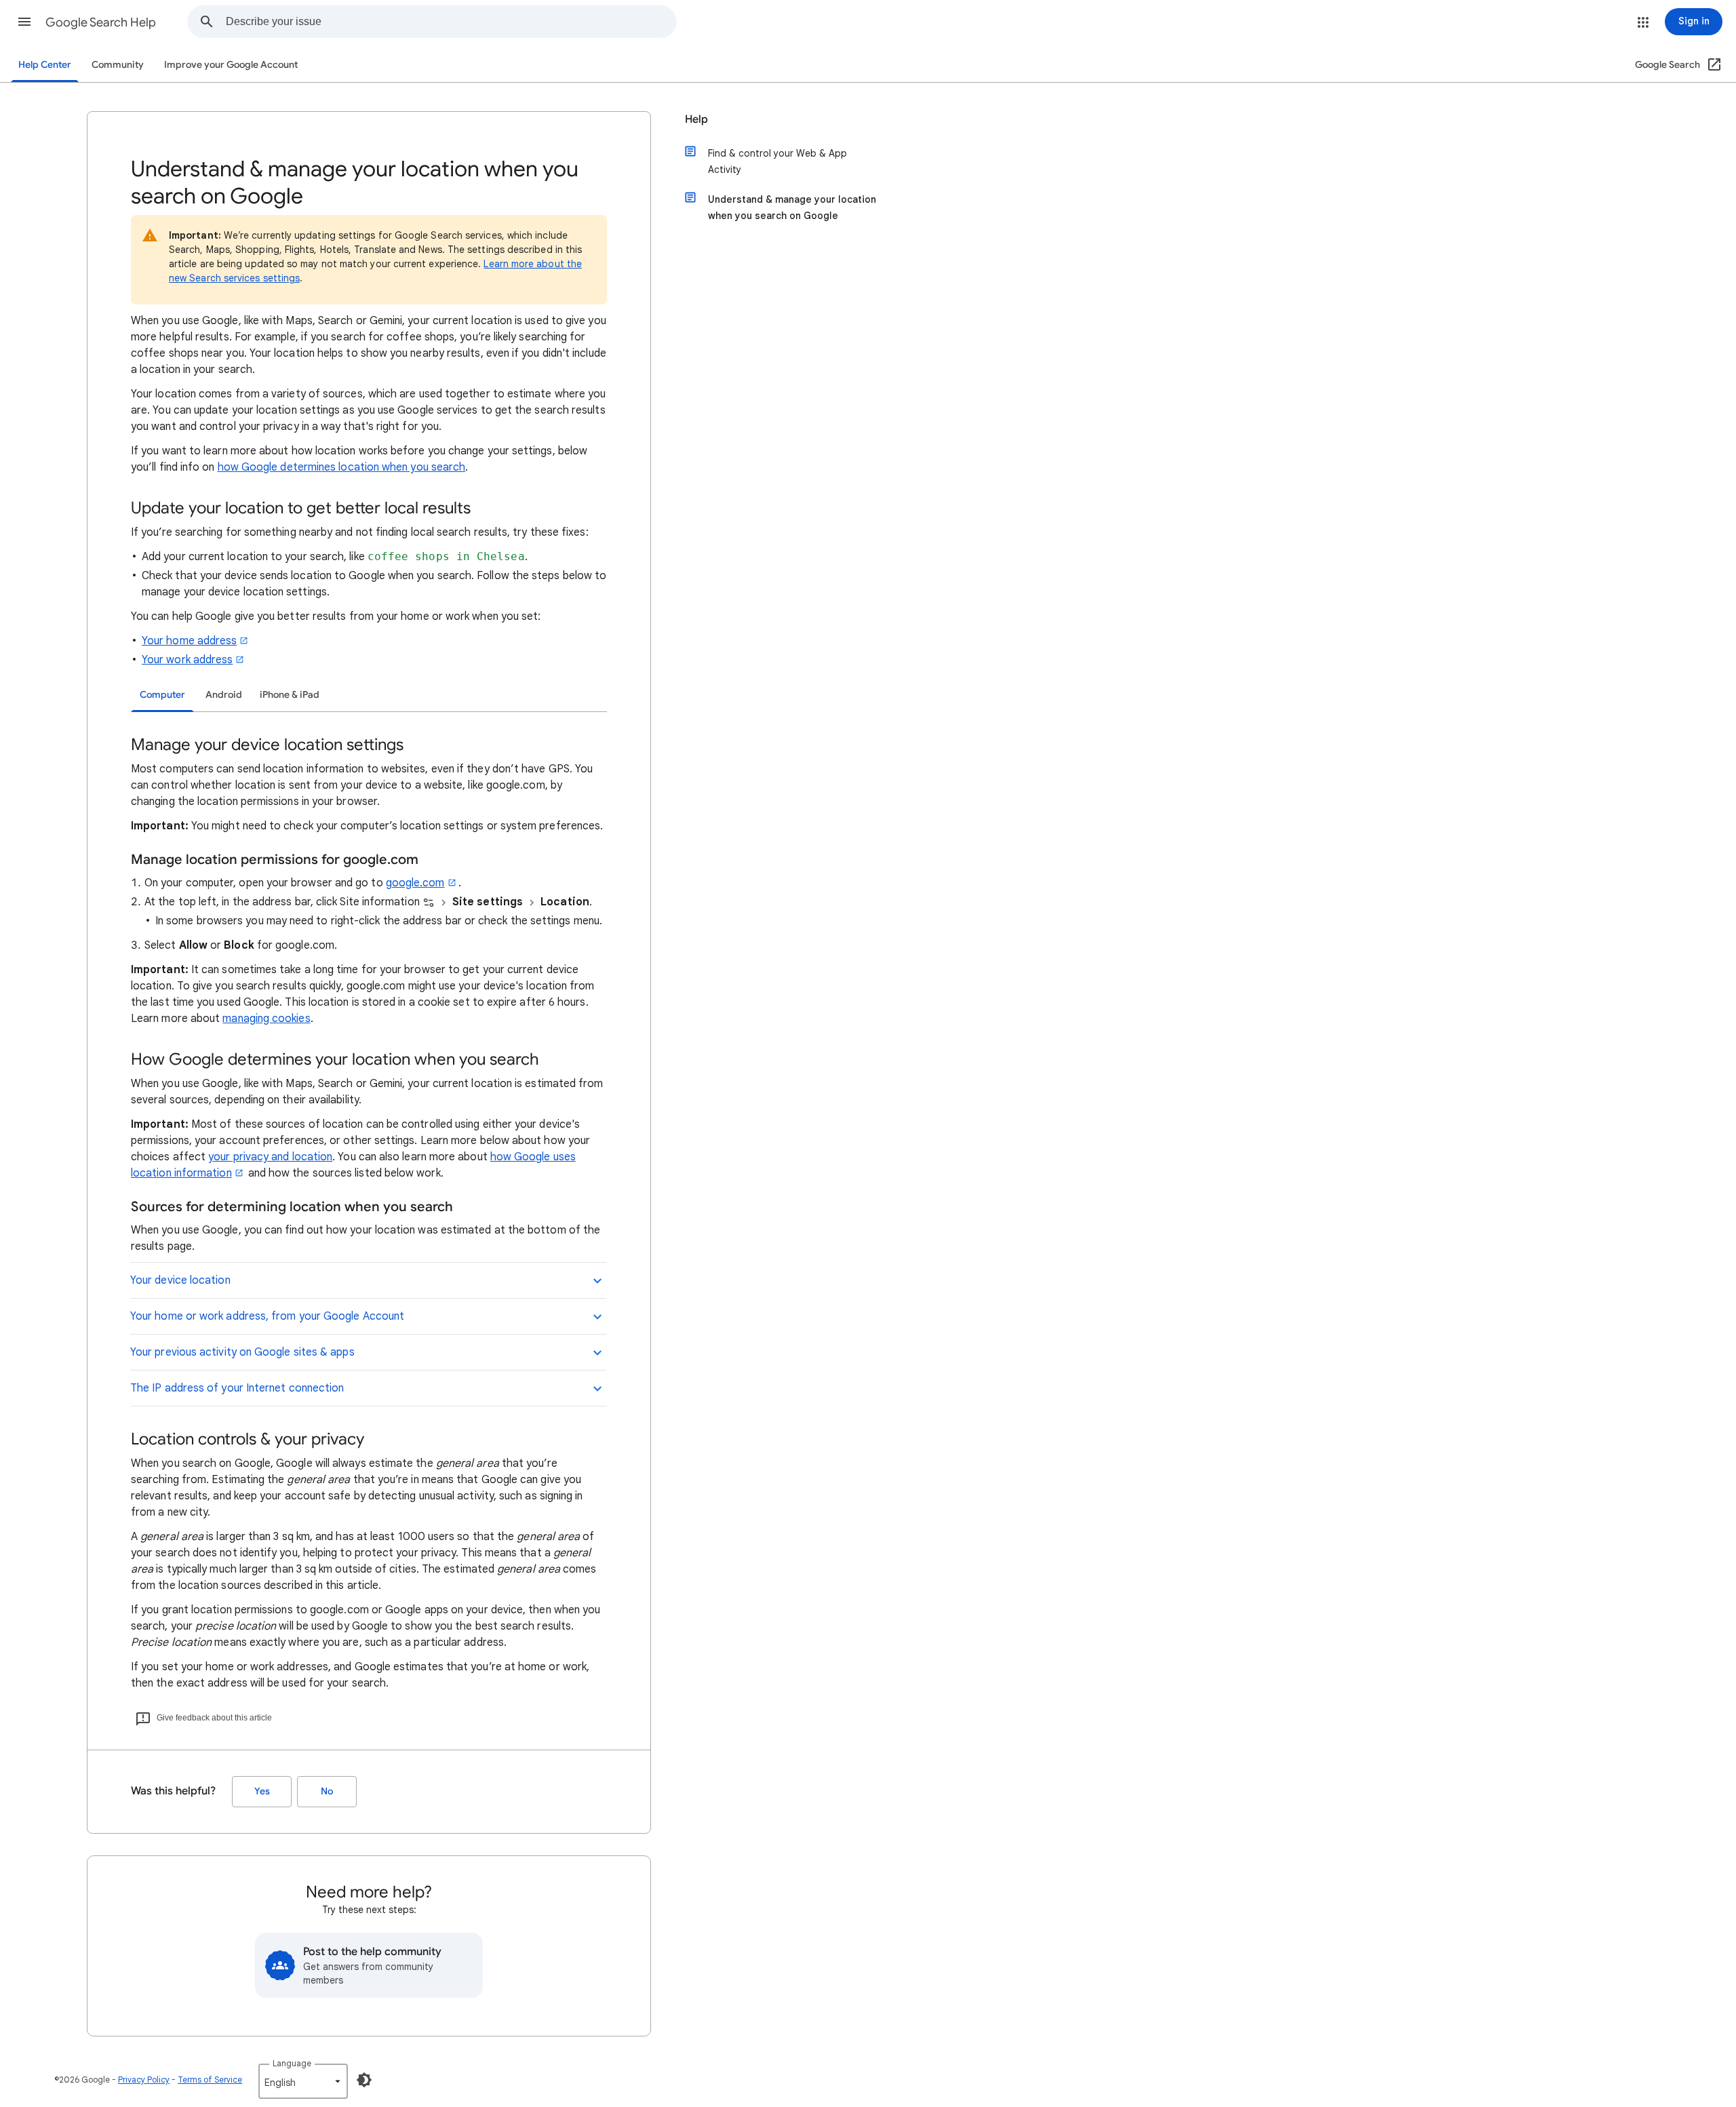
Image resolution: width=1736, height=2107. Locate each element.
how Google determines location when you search (342, 467)
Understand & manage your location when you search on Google (792, 208)
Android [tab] (224, 695)
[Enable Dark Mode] (364, 2080)
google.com (415, 883)
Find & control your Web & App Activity (777, 161)
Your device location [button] (180, 1280)
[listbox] (303, 2081)
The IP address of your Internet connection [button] (237, 1388)
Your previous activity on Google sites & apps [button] (242, 1352)
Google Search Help (101, 22)
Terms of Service (210, 2080)
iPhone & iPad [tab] (290, 695)
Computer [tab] (162, 695)
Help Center (45, 65)
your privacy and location (270, 1157)
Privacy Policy (144, 2080)
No (327, 1791)
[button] (24, 22)
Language (292, 2063)
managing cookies (266, 1019)
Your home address (189, 641)
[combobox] (451, 22)
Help (696, 119)
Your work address (187, 660)
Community (118, 65)
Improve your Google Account (231, 65)
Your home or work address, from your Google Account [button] (267, 1316)
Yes (262, 1791)
